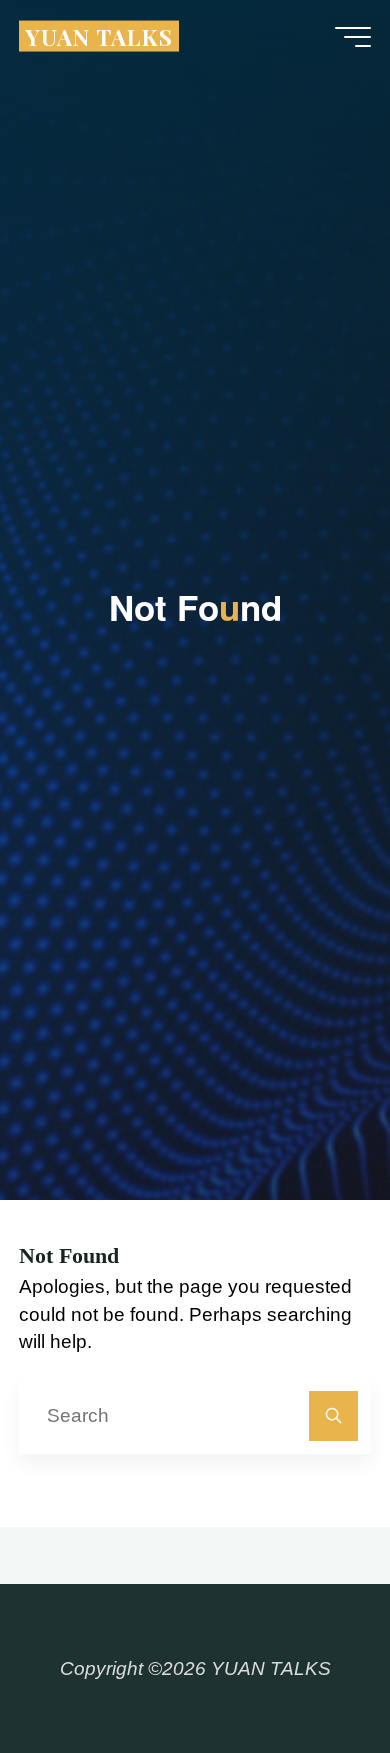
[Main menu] (353, 37)
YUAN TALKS (99, 35)
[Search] (333, 1415)
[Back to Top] (312, 1675)
